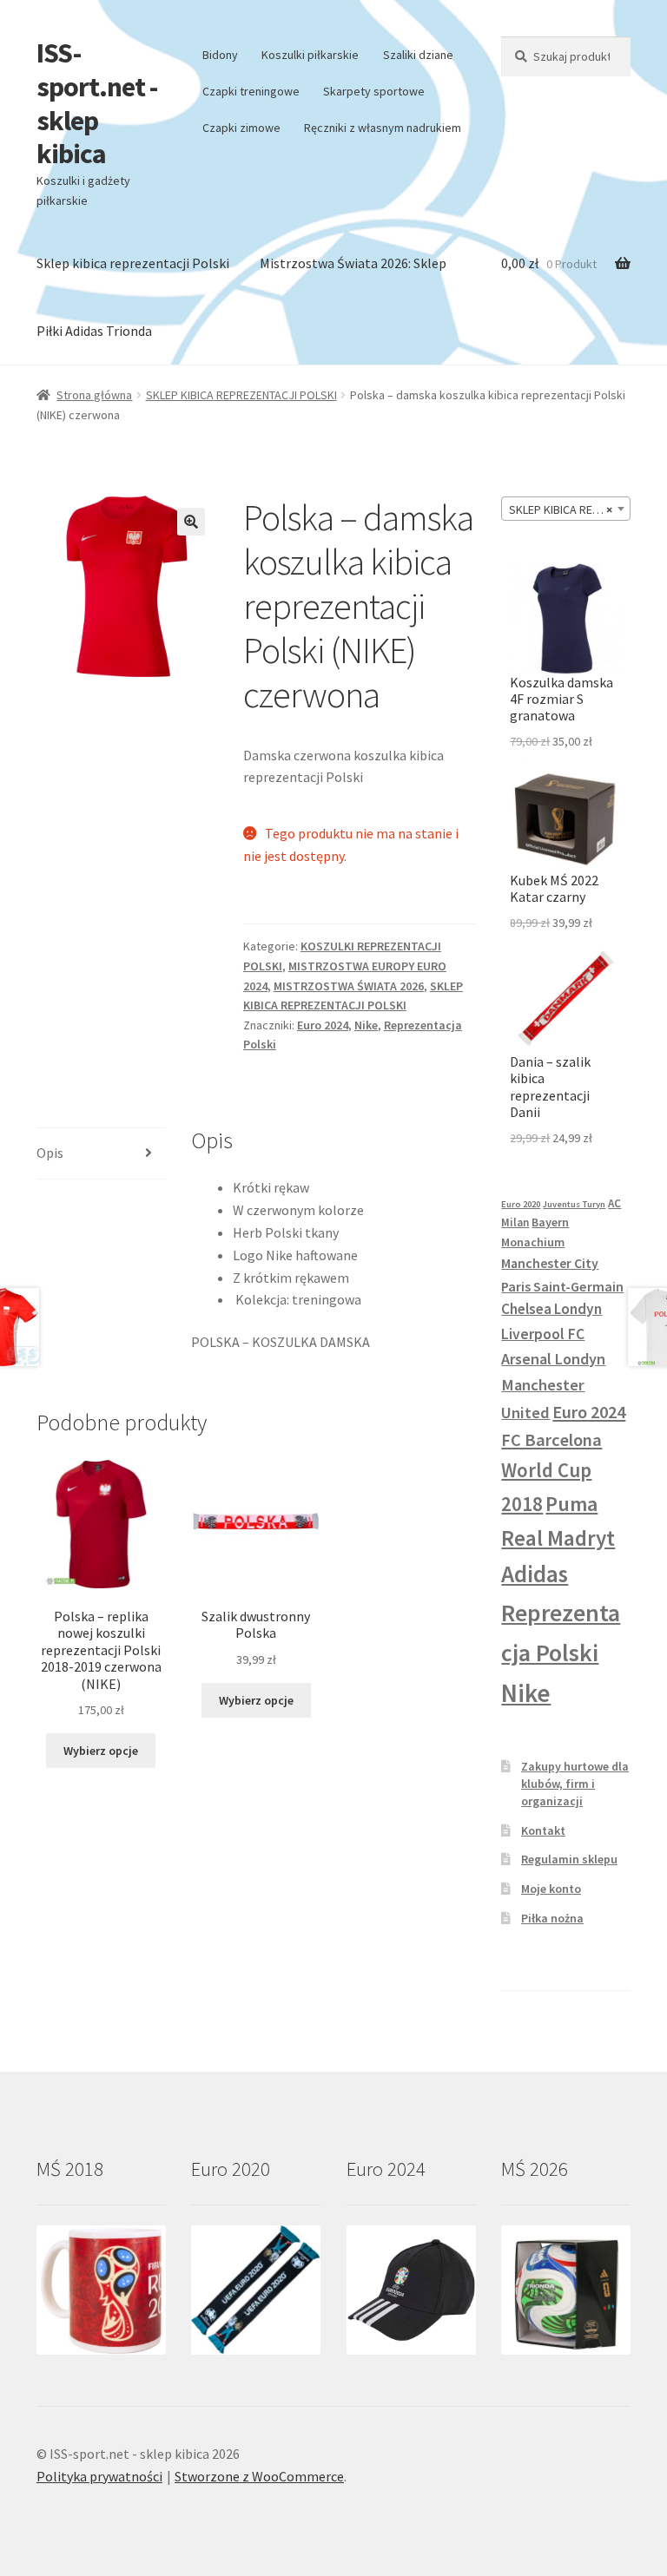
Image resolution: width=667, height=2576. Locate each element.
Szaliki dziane (418, 55)
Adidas (535, 1574)
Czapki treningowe (251, 91)
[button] (191, 522)
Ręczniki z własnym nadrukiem (383, 128)
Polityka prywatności (99, 2476)
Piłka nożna (552, 1918)
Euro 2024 (323, 1025)
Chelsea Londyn (551, 1309)
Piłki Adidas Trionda (94, 331)
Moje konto (551, 1889)
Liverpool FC (543, 1334)
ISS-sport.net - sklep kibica (97, 104)
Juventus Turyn (574, 1204)
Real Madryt (558, 1538)
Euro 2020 (521, 1204)
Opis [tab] (50, 1153)
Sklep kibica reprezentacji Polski (133, 263)
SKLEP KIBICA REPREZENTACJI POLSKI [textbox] (569, 509)
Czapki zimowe (241, 128)
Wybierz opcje (101, 1751)
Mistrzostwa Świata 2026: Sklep (353, 263)
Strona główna (94, 395)
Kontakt (543, 1830)
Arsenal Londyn (553, 1359)
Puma (571, 1504)
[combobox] (566, 509)
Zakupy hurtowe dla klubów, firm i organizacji (575, 1784)
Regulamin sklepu (569, 1859)
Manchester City (550, 1263)
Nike (366, 1025)
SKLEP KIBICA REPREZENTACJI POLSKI (241, 395)
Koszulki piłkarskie (310, 55)
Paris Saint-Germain (562, 1286)
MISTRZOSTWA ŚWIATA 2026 (349, 986)
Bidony (220, 55)
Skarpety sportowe (374, 91)
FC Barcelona (551, 1440)
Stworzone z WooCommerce (259, 2476)
